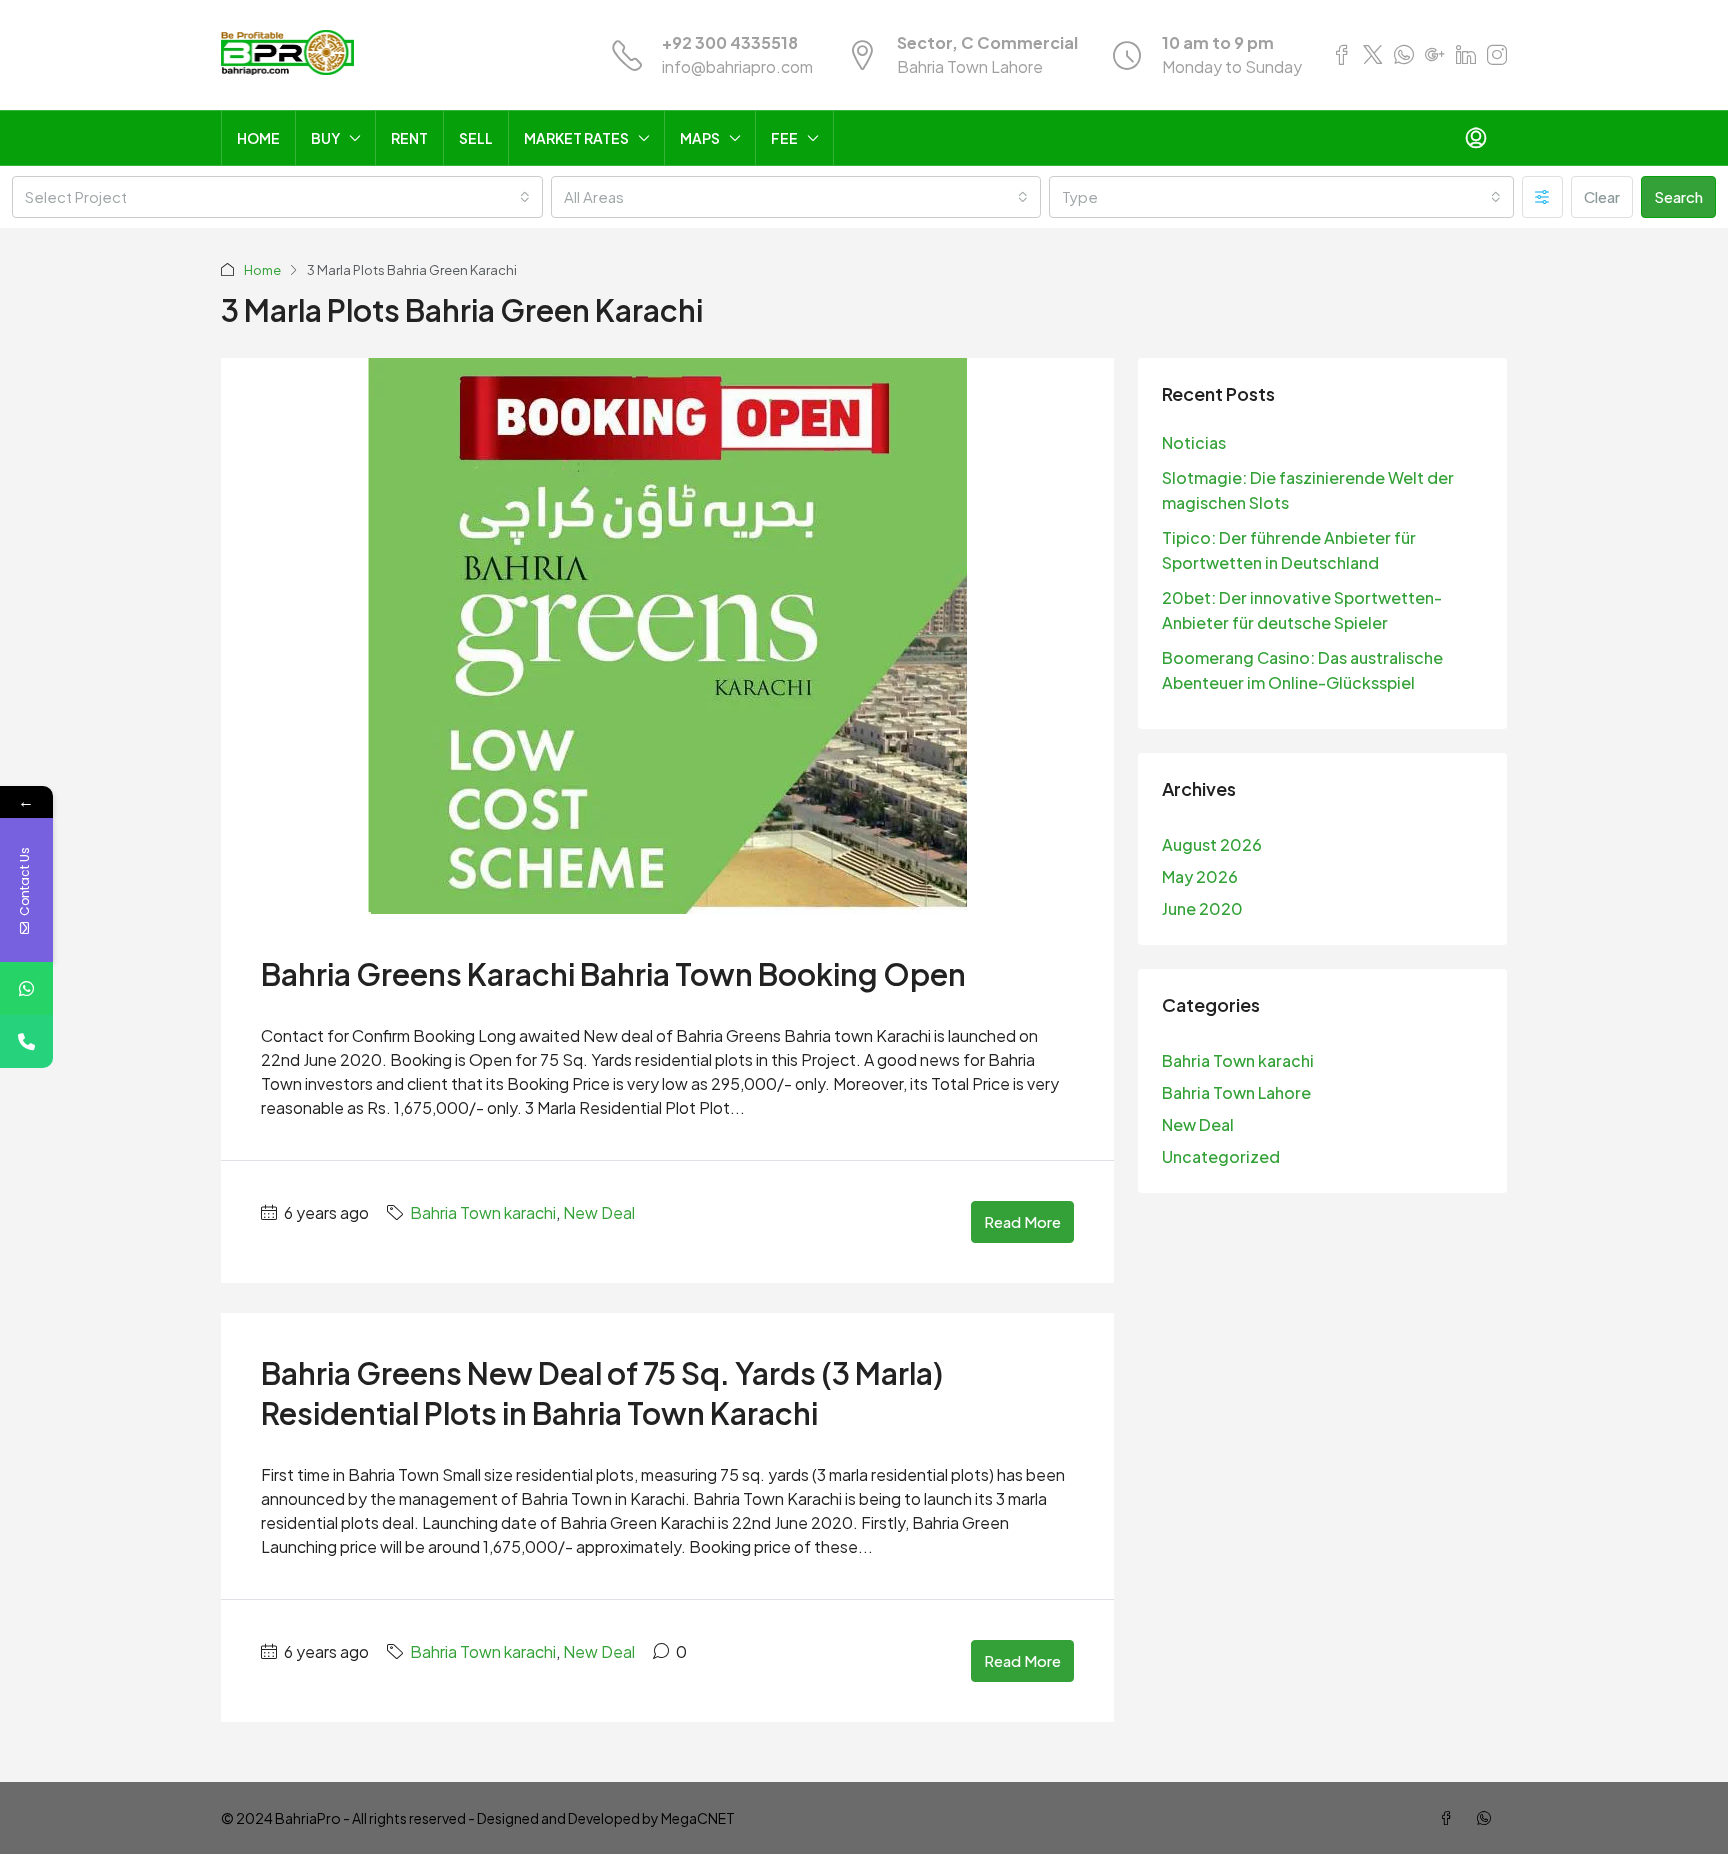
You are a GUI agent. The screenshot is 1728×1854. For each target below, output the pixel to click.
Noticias (1194, 442)
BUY (325, 138)
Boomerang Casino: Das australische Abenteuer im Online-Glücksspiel (1302, 670)
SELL (476, 138)
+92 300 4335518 (730, 42)
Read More (1022, 1221)
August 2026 (1212, 844)
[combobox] (277, 197)
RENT (409, 138)
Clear (1602, 196)
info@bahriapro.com (737, 66)
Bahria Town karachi (483, 1212)
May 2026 (1200, 876)
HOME (258, 138)
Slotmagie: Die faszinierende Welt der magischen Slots (1308, 490)
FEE (784, 138)
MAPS (700, 138)
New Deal (599, 1212)
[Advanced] (1542, 197)
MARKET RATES (576, 138)
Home (262, 270)
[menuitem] (1476, 138)
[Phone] (26, 1041)
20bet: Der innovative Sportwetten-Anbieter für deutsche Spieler (1302, 610)
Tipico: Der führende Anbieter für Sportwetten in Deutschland (1289, 550)
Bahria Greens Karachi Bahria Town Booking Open (613, 974)
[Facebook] (1450, 1818)
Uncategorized (1221, 1156)
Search (1678, 196)
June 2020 (1202, 908)
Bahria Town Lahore (1236, 1092)
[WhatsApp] (1488, 1818)
